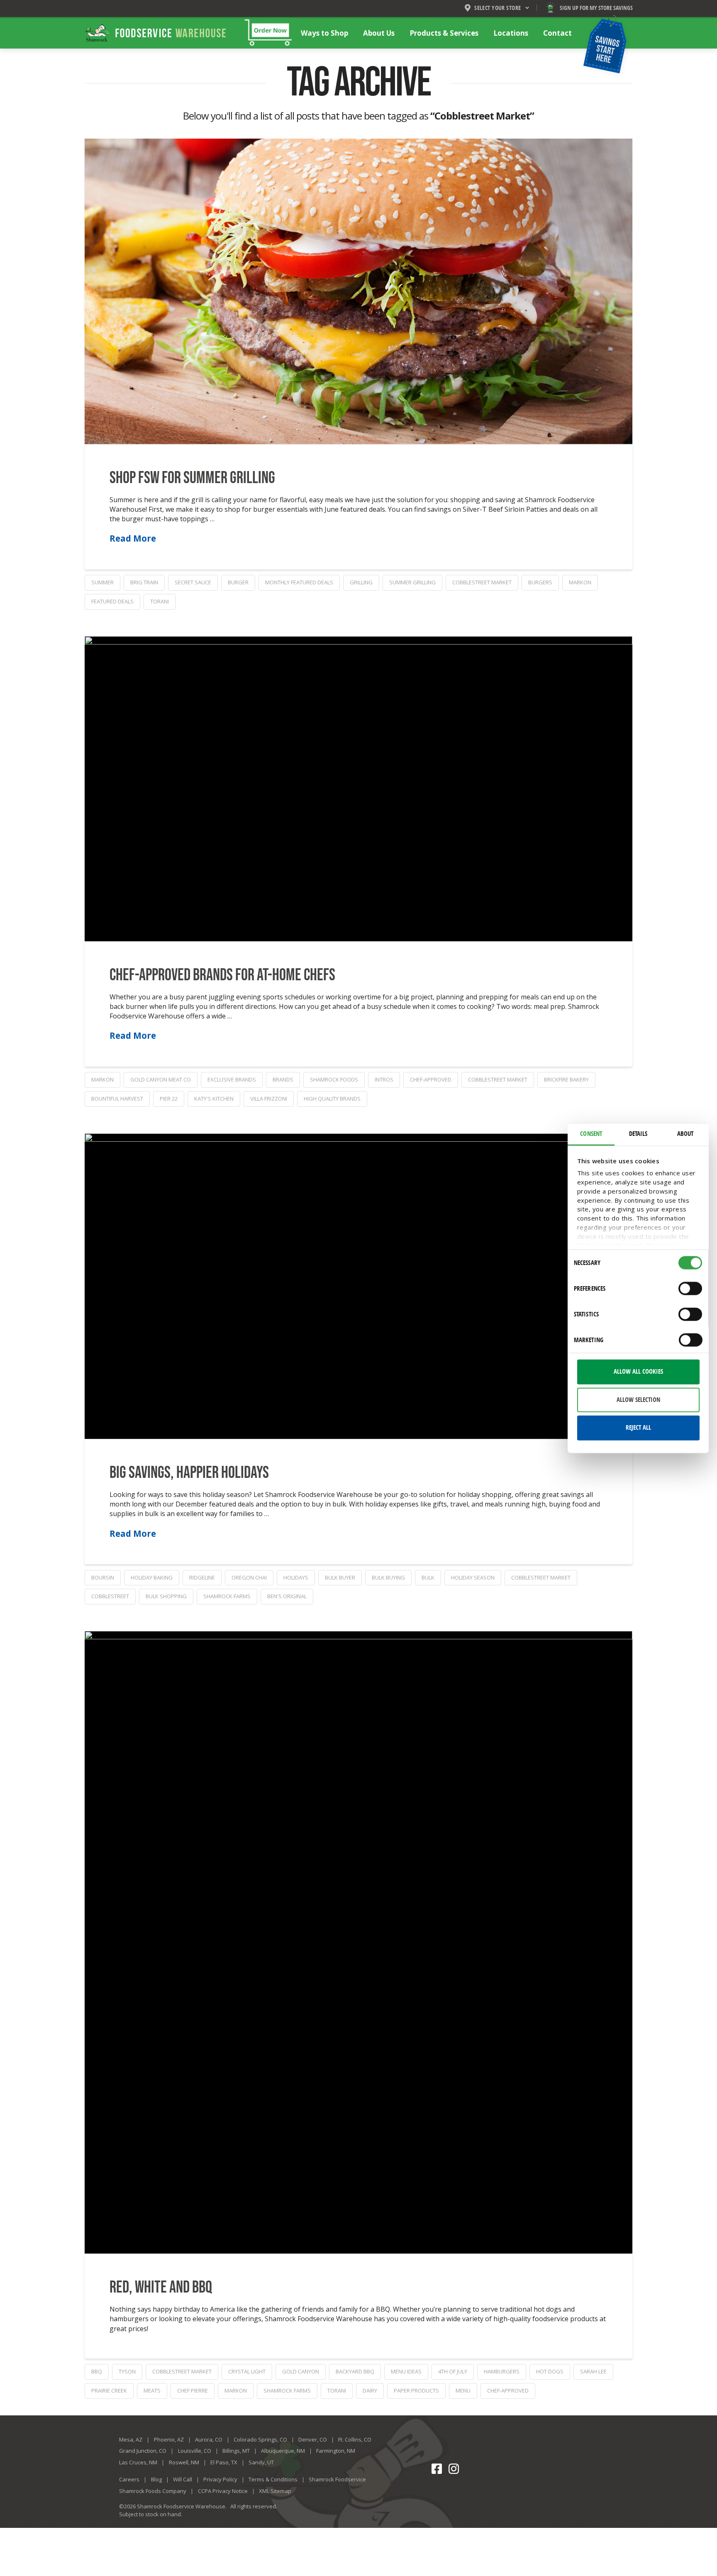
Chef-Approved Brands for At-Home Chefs (222, 975)
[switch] (690, 1289)
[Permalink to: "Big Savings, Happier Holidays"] (358, 1286)
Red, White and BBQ (161, 2288)
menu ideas (406, 2371)
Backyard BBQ (355, 2371)
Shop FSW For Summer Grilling (192, 478)
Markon (580, 582)
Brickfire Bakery (566, 1079)
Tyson (127, 2371)
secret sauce (193, 582)
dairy (370, 2390)
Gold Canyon (301, 2371)
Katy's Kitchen (214, 1099)
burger (238, 582)
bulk (428, 1577)
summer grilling (412, 582)
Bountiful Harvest (117, 1099)
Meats (152, 2390)
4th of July (453, 2371)
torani (160, 601)
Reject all (638, 1428)
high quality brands (332, 1099)
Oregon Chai (249, 1577)
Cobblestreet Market (482, 582)
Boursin (103, 1577)
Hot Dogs (550, 2371)
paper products (416, 2390)
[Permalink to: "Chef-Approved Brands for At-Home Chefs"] (358, 789)
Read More (133, 538)
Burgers (540, 582)
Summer (102, 582)
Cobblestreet (110, 1596)
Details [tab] (638, 1133)
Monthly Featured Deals (299, 582)
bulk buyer (340, 1577)
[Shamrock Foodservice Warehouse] (155, 33)
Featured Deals (112, 601)
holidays (296, 1577)
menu (463, 2390)
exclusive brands (232, 1079)
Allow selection (638, 1399)
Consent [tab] (591, 1133)
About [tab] (685, 1133)
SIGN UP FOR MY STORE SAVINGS (596, 8)
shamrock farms (227, 1596)
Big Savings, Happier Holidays (189, 1473)
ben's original (287, 1596)
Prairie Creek (109, 2390)
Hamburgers (502, 2371)
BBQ (97, 2371)
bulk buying (388, 1577)
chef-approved (431, 1079)
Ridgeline (202, 1577)
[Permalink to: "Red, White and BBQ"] (358, 1942)
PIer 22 (169, 1099)
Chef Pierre (193, 2390)
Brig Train (144, 582)
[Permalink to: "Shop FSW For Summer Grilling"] (358, 291)
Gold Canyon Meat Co (161, 1079)
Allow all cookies (638, 1372)
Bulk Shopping (166, 1596)
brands (283, 1079)
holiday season (473, 1577)
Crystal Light (247, 2371)
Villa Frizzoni (269, 1099)
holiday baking (152, 1577)
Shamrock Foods (334, 1079)
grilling (361, 582)
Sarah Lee (593, 2371)
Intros (384, 1079)
